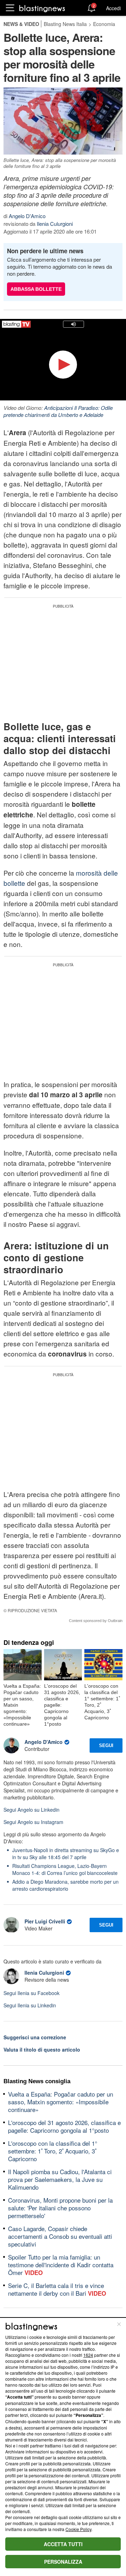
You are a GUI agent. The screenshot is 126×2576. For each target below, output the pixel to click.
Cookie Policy (78, 2529)
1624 (88, 2355)
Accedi (113, 8)
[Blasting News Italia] (42, 8)
